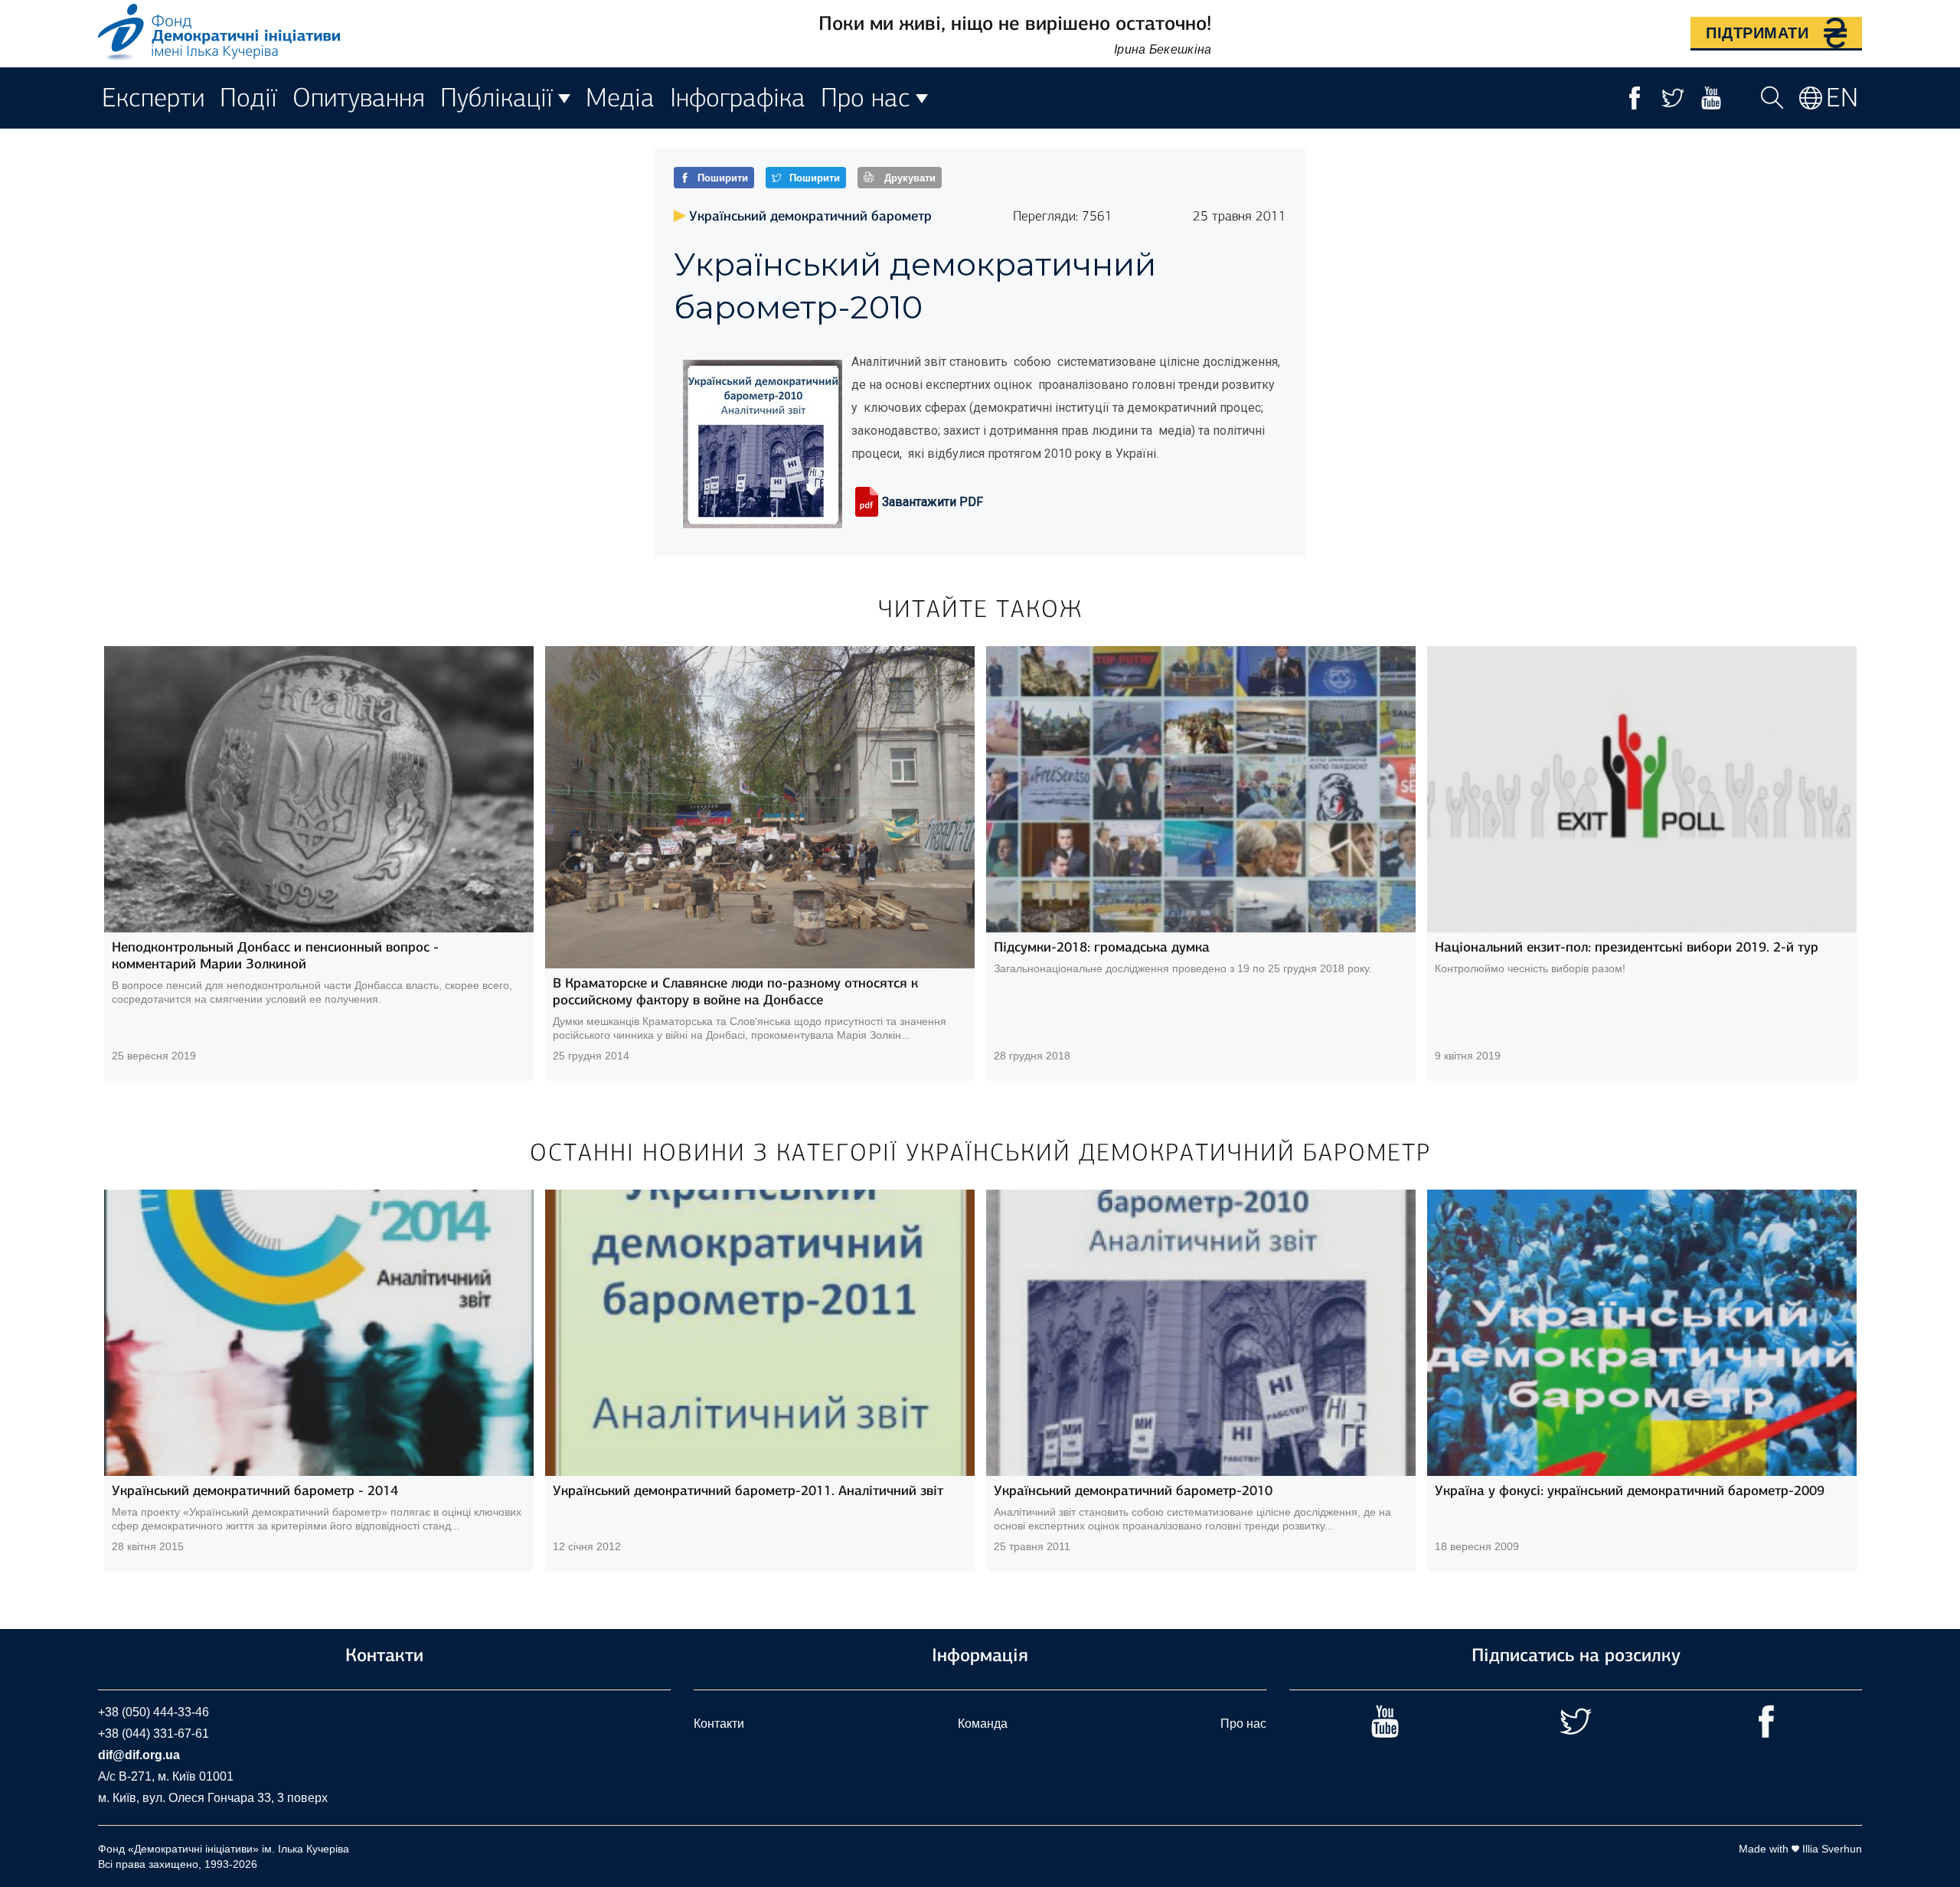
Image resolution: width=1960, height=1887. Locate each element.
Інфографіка (738, 98)
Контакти (719, 1724)
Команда (983, 1724)
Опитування (359, 98)
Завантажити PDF (933, 502)
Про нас (1243, 1724)
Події (248, 98)
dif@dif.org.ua (139, 1755)
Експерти (153, 98)
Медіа (620, 98)
